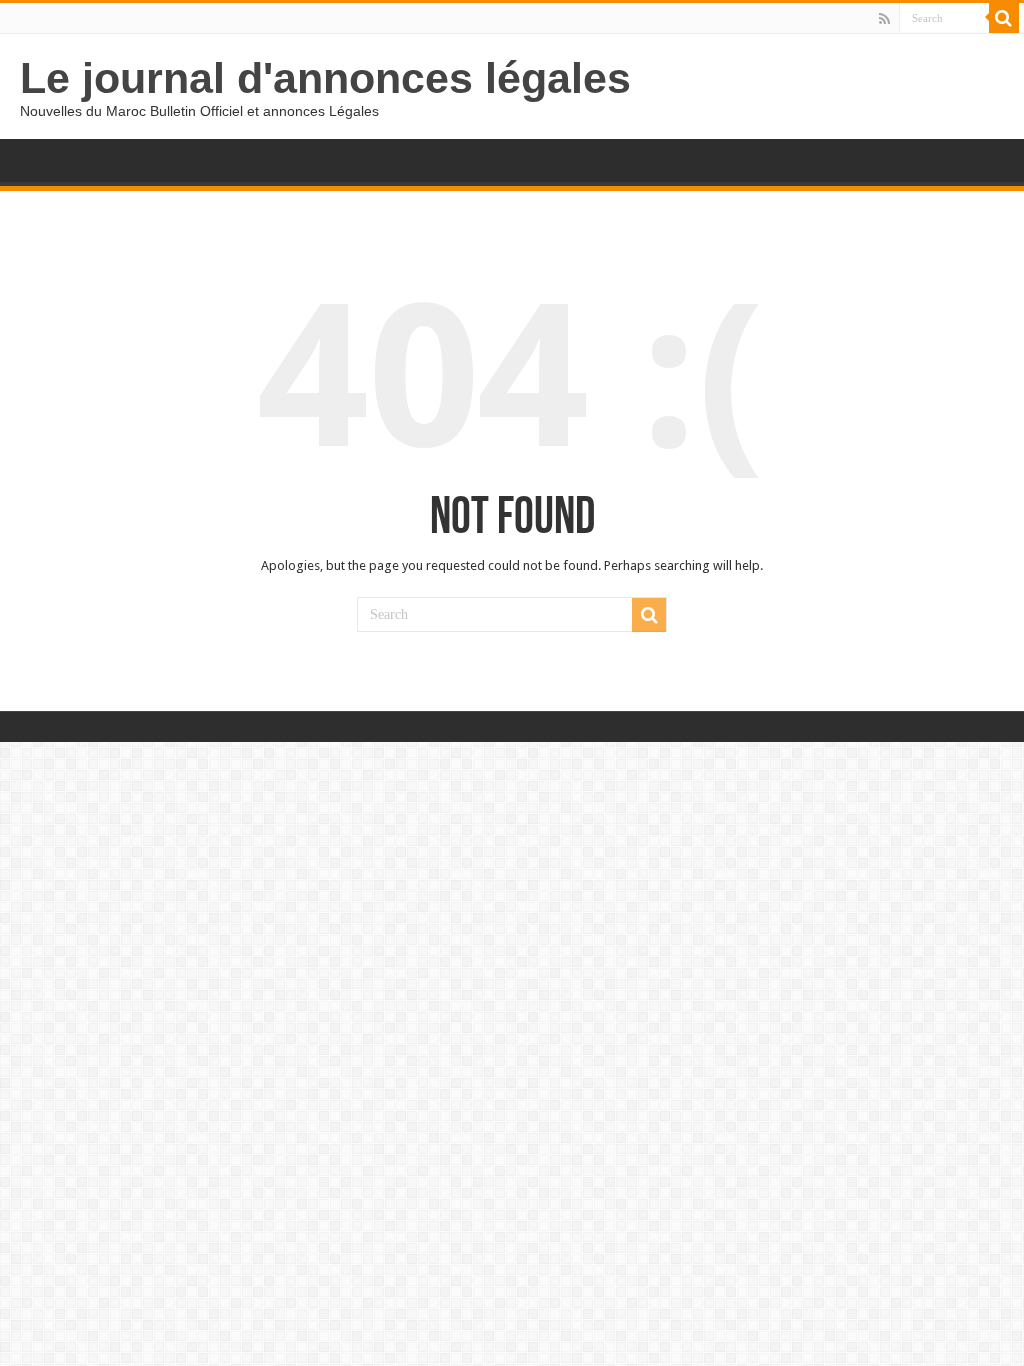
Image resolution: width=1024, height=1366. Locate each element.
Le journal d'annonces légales (325, 78)
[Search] (1004, 18)
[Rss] (884, 19)
